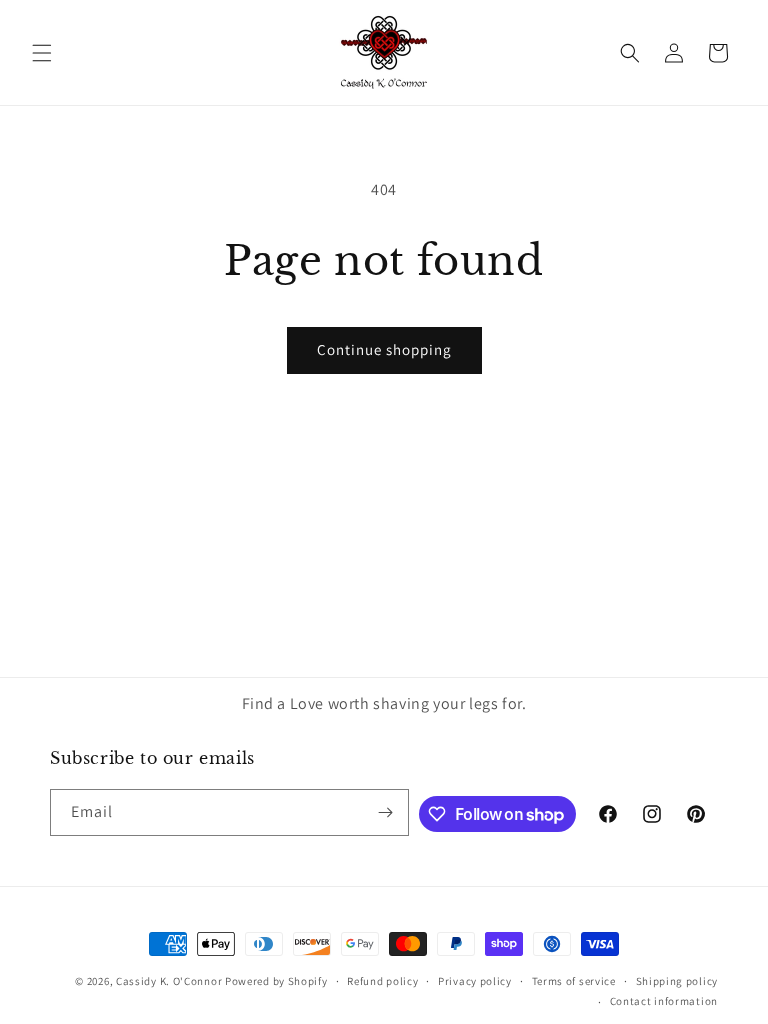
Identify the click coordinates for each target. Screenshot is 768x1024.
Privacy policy (475, 981)
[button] (42, 53)
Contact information (664, 1001)
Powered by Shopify (276, 981)
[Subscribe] (386, 812)
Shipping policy (677, 981)
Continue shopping (384, 349)
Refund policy (382, 981)
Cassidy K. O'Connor (169, 981)
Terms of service (574, 981)
